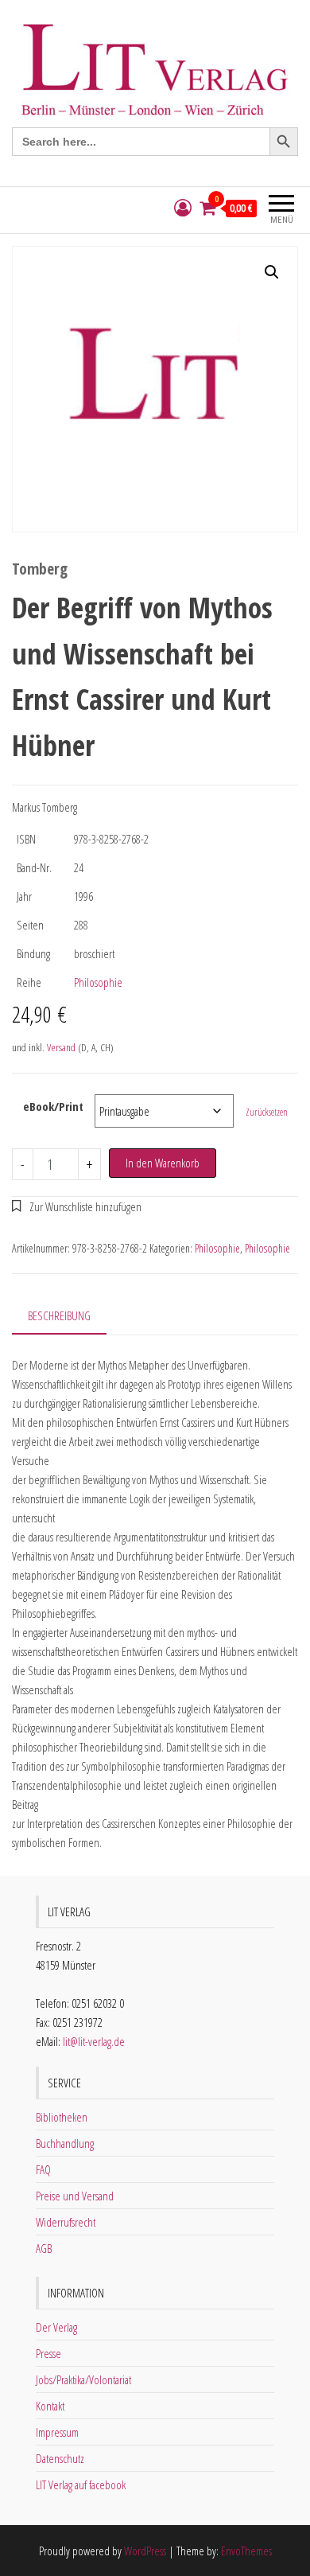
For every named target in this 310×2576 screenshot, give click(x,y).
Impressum (57, 2432)
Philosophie (98, 982)
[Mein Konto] (183, 208)
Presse (48, 2353)
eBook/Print (53, 1106)
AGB (44, 2248)
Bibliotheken (62, 2117)
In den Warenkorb (163, 1163)
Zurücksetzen (267, 1112)
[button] (272, 272)
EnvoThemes (246, 2551)
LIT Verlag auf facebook (81, 2484)
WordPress (145, 2551)
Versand (61, 1047)
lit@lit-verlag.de (94, 2041)
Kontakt (50, 2406)
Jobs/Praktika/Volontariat (83, 2379)
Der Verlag (56, 2327)
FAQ (43, 2169)
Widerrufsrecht (66, 2222)
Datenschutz (60, 2458)
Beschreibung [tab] (59, 1315)
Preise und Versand (75, 2196)
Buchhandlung (65, 2143)
